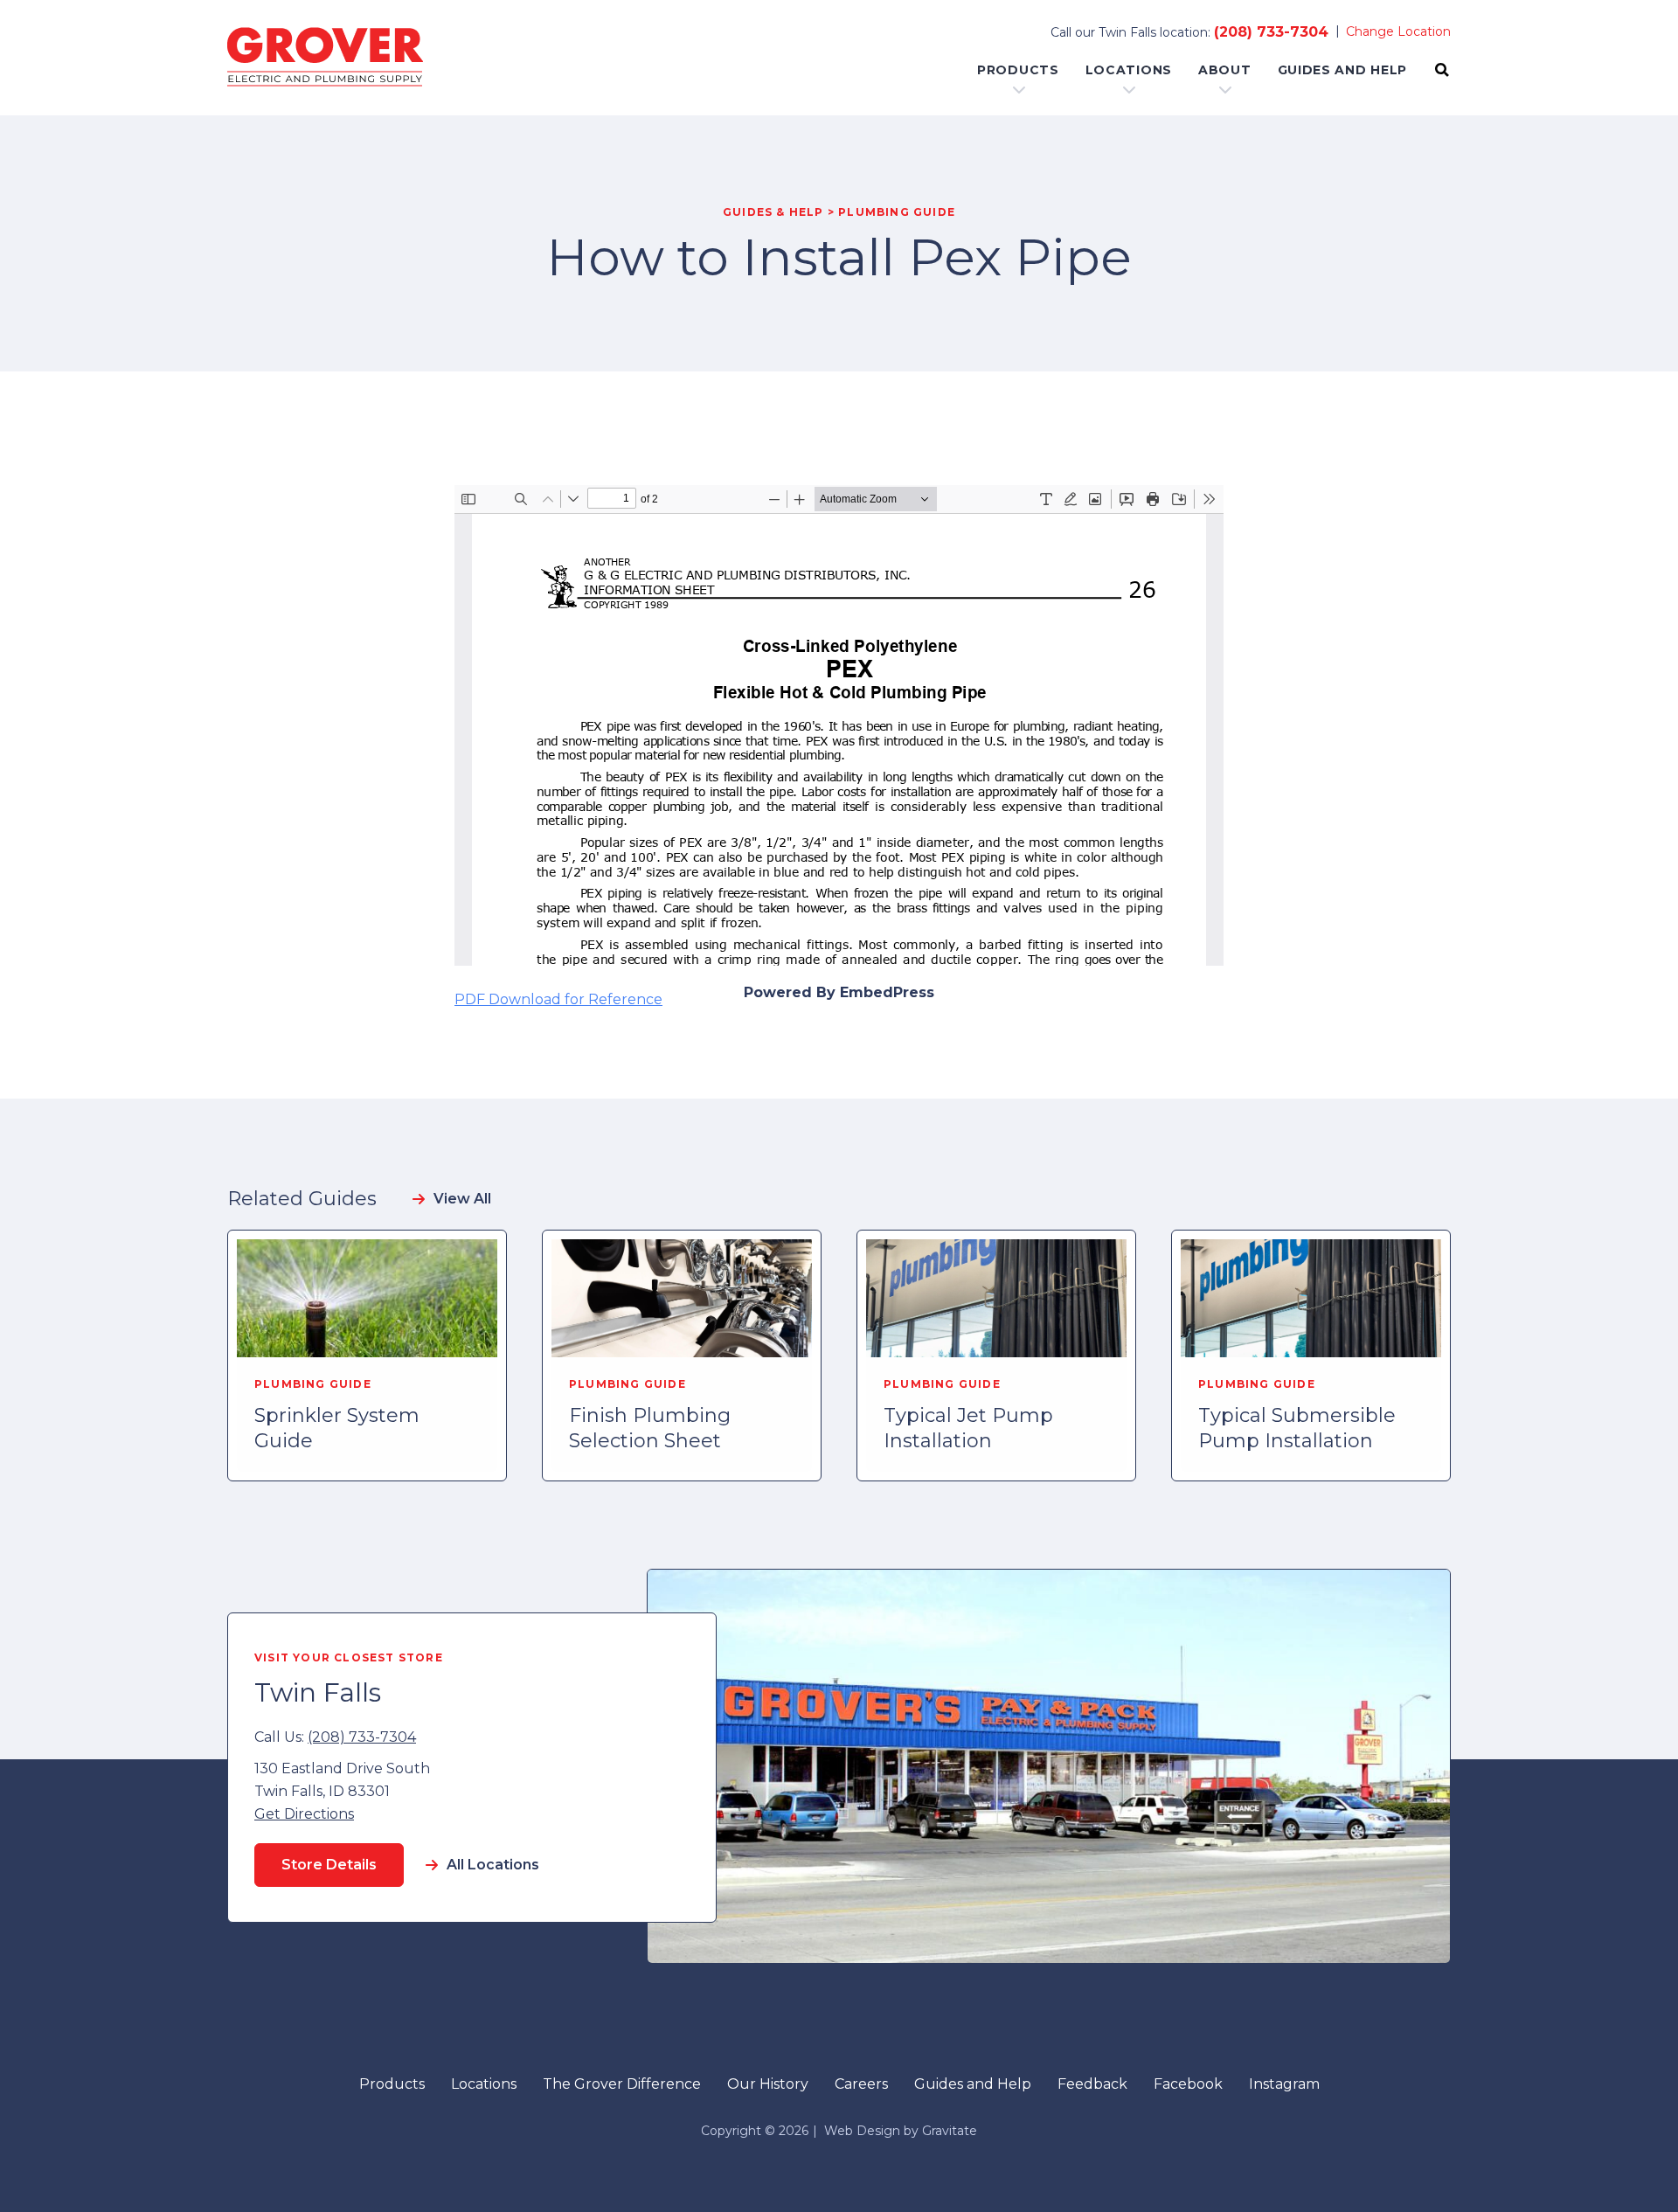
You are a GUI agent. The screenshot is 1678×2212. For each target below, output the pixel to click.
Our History (768, 2084)
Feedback (1092, 2084)
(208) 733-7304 (1271, 32)
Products (1018, 70)
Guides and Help (1343, 70)
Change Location (1398, 31)
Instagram (1284, 2084)
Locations (1129, 70)
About (1225, 70)
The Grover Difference (622, 2084)
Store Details (329, 1865)
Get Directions (304, 1814)
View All (462, 1199)
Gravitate (950, 2131)
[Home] (325, 58)
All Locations (493, 1865)
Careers (861, 2084)
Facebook (1188, 2084)
